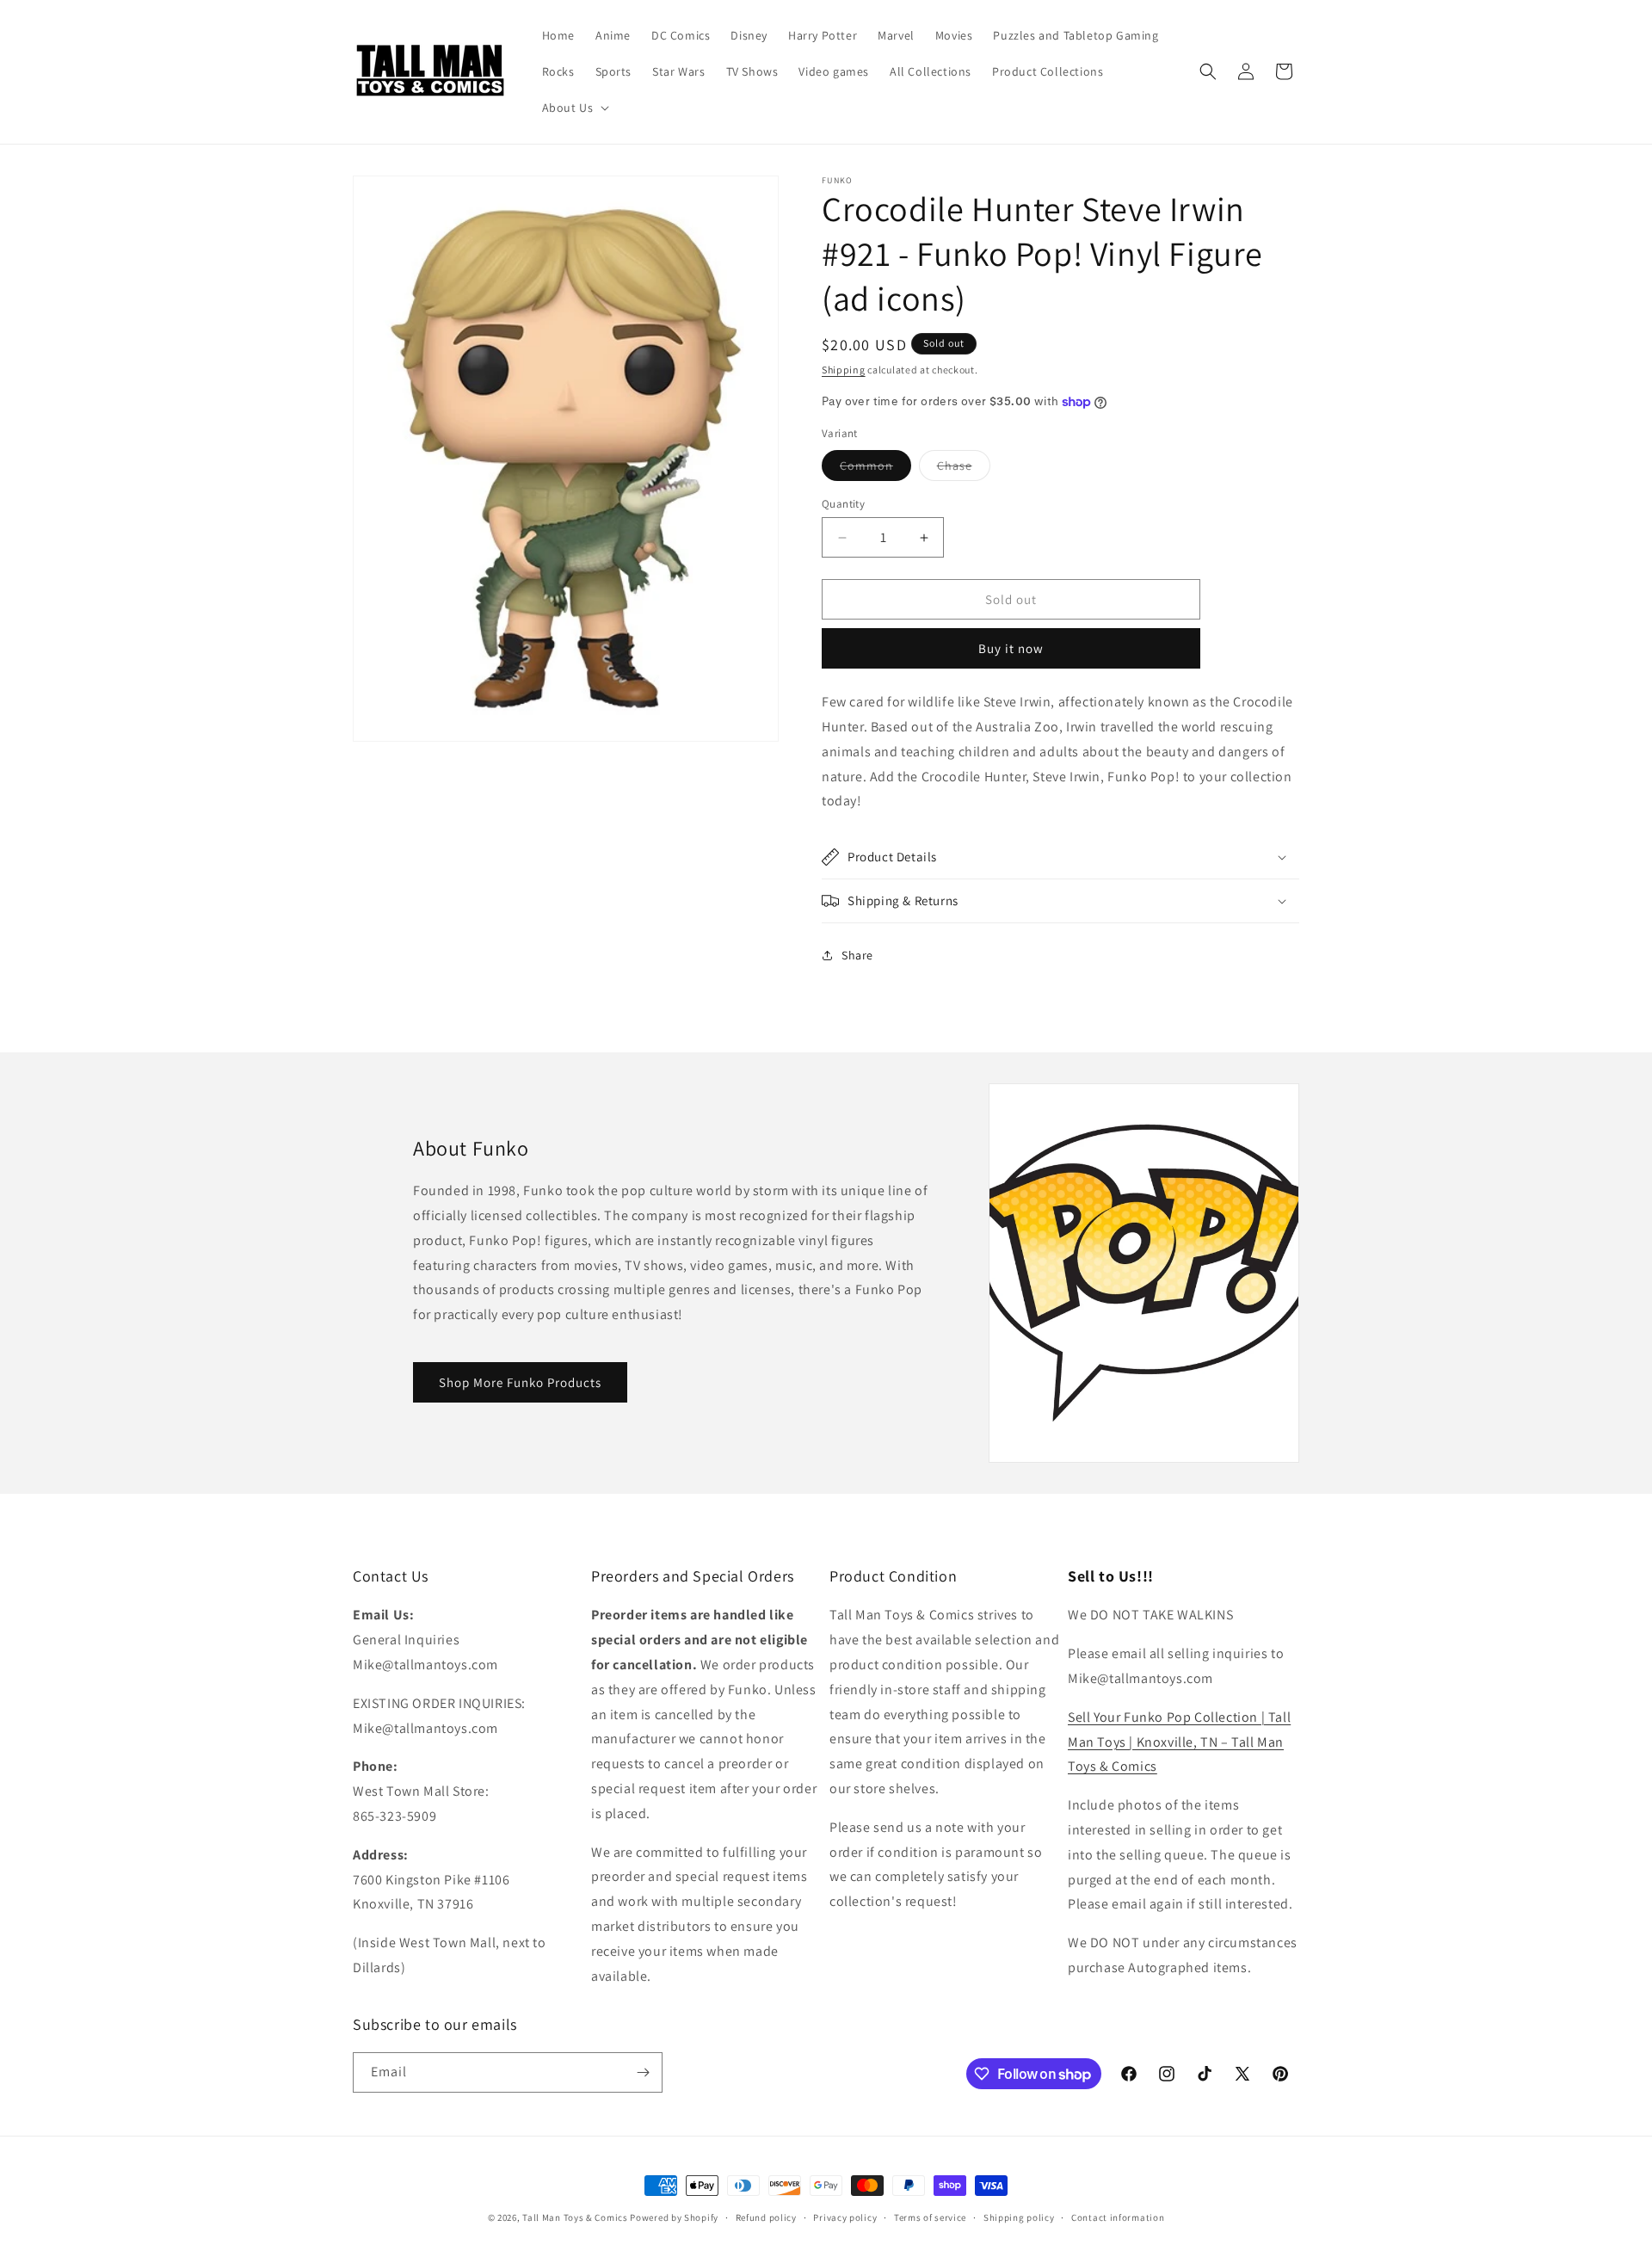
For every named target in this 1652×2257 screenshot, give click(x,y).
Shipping (844, 370)
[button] (574, 108)
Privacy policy (845, 2217)
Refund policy (766, 2217)
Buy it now (1011, 648)
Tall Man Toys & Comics (575, 2217)
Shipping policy (1019, 2217)
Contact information (1118, 2217)
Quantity (843, 504)
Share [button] (857, 955)
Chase (964, 469)
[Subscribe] (643, 2072)
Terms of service (930, 2217)
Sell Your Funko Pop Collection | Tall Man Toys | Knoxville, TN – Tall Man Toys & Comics (1179, 1742)
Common (875, 469)
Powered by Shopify (674, 2217)
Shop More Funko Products (520, 1382)
